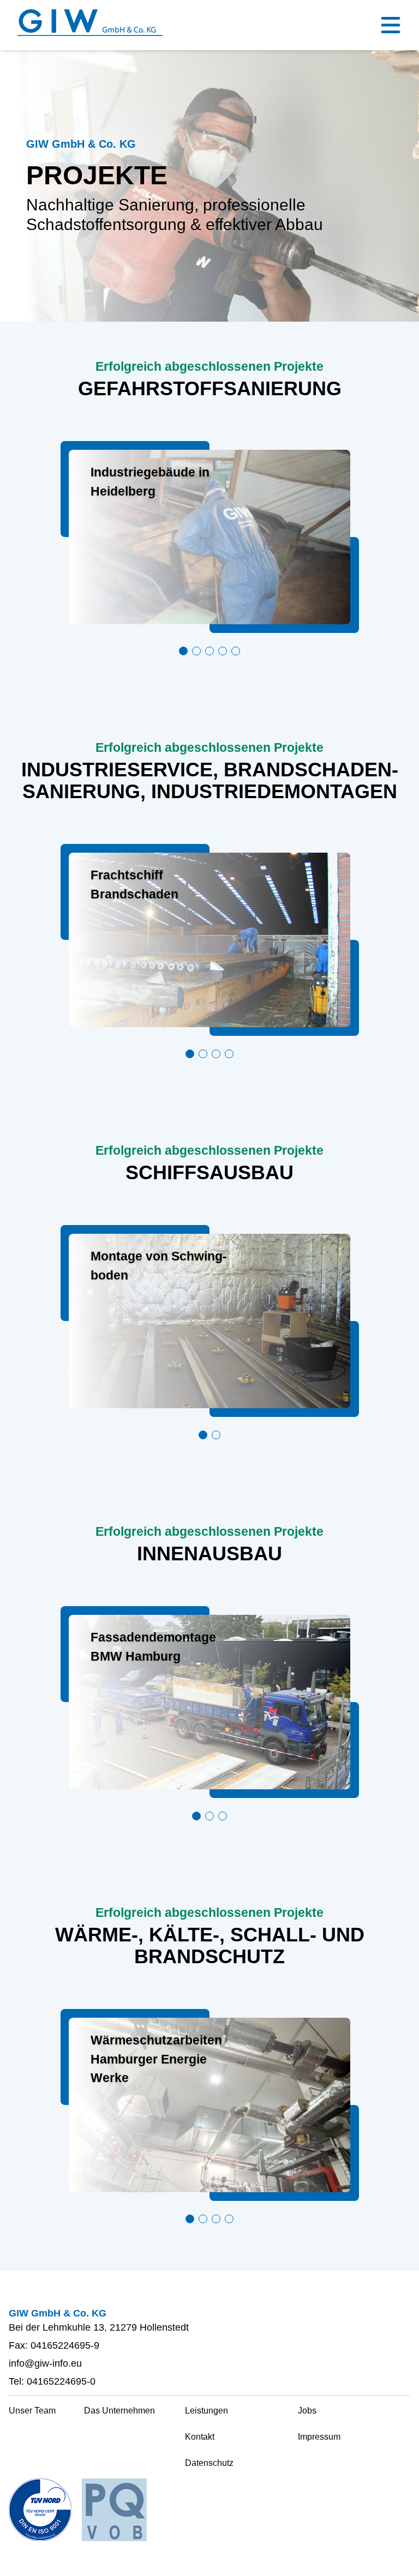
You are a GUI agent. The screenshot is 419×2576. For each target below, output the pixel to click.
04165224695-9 (65, 2345)
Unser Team (32, 2411)
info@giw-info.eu (45, 2363)
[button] (183, 651)
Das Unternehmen (119, 2411)
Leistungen (206, 2411)
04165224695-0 (61, 2381)
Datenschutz (209, 2463)
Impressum (319, 2437)
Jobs (307, 2411)
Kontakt (200, 2437)
